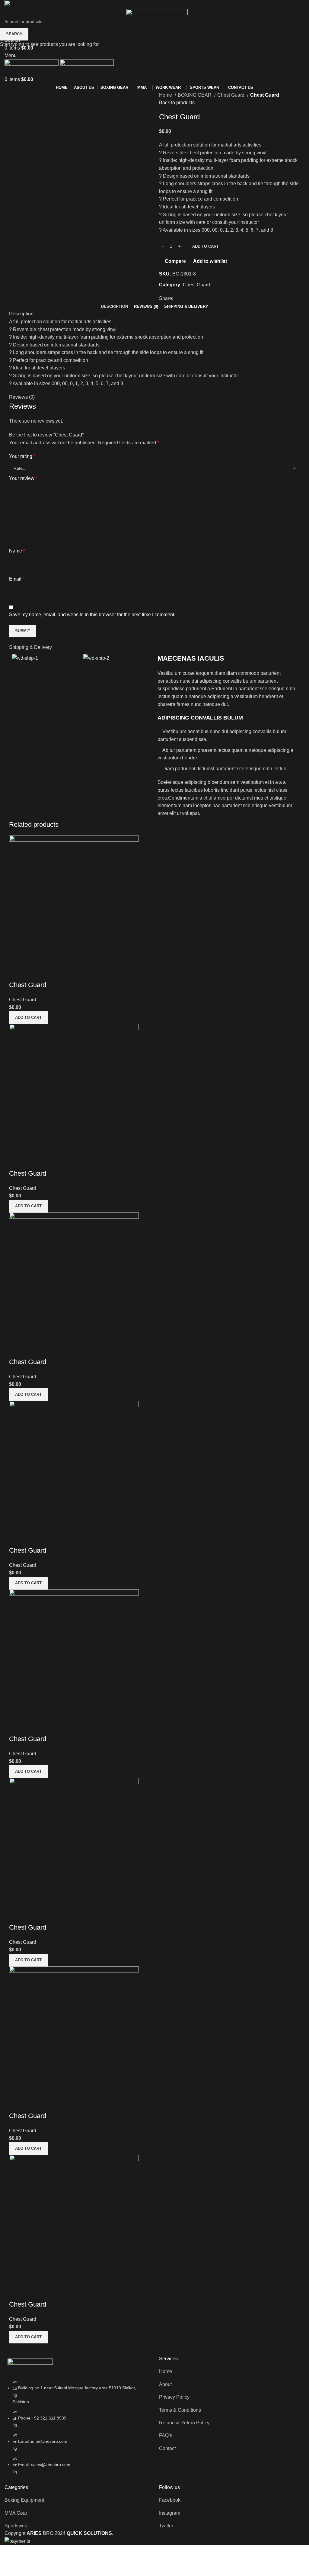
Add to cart (205, 246)
